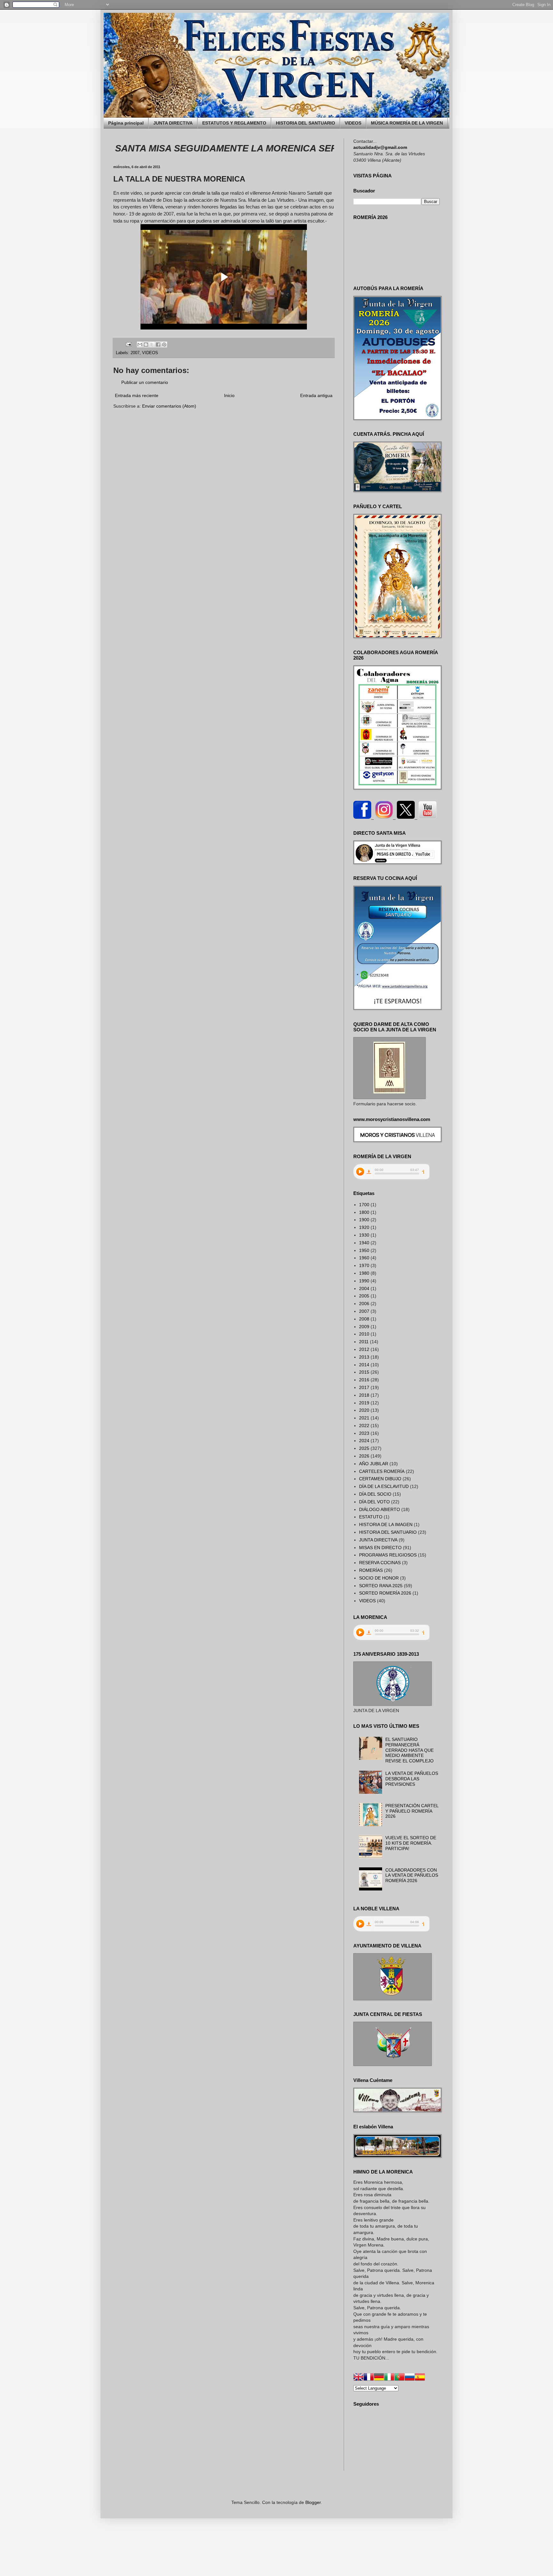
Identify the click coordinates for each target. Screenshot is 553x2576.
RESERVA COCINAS (380, 1563)
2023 (364, 1433)
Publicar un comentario (145, 382)
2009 (364, 1327)
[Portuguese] (399, 2378)
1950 (364, 1250)
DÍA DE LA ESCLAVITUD (384, 1486)
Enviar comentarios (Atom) (169, 406)
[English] (358, 2378)
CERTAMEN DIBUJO (380, 1479)
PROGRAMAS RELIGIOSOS (388, 1555)
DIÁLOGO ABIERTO (380, 1509)
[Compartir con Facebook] (158, 345)
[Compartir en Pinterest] (164, 345)
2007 (135, 353)
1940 (364, 1243)
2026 (364, 1456)
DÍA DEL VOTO (374, 1502)
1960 (364, 1258)
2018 (364, 1395)
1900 (364, 1220)
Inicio (229, 395)
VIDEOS (353, 123)
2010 (364, 1334)
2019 (364, 1403)
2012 (364, 1349)
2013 (364, 1357)
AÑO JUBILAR (374, 1464)
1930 (364, 1235)
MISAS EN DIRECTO (380, 1548)
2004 (364, 1288)
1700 (364, 1205)
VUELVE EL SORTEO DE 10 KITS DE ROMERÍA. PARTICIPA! (411, 1843)
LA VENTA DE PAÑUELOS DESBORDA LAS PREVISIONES (412, 1779)
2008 (364, 1319)
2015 (364, 1372)
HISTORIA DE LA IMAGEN (386, 1524)
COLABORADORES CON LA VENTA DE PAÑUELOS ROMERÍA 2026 (412, 1875)
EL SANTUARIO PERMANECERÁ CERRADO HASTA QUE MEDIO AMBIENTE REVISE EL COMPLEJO (409, 1750)
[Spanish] (420, 2378)
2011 (364, 1342)
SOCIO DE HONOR (379, 1578)
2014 (364, 1365)
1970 (364, 1265)
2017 (364, 1387)
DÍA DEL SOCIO (375, 1494)
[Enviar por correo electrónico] (140, 345)
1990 (364, 1281)
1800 (364, 1212)
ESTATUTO (371, 1517)
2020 (364, 1410)
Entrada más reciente (137, 395)
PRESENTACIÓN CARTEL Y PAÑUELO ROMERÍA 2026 (412, 1811)
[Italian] (389, 2378)
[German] (379, 2378)
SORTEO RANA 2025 (381, 1586)
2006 (364, 1304)
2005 (364, 1296)
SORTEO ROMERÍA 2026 (385, 1593)
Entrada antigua (316, 395)
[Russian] (410, 2378)
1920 (364, 1227)
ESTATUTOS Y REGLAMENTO (234, 123)
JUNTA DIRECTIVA (173, 123)
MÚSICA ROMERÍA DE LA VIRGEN (407, 123)
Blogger (313, 2502)
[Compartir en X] (152, 345)
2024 (364, 1441)
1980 (364, 1273)
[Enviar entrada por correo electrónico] (128, 344)
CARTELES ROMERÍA (382, 1471)
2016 (364, 1380)
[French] (369, 2378)
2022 (364, 1426)
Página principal (126, 123)
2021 (364, 1418)
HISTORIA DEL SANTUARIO (305, 123)
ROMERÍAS (371, 1570)
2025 (364, 1448)
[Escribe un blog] (146, 345)
